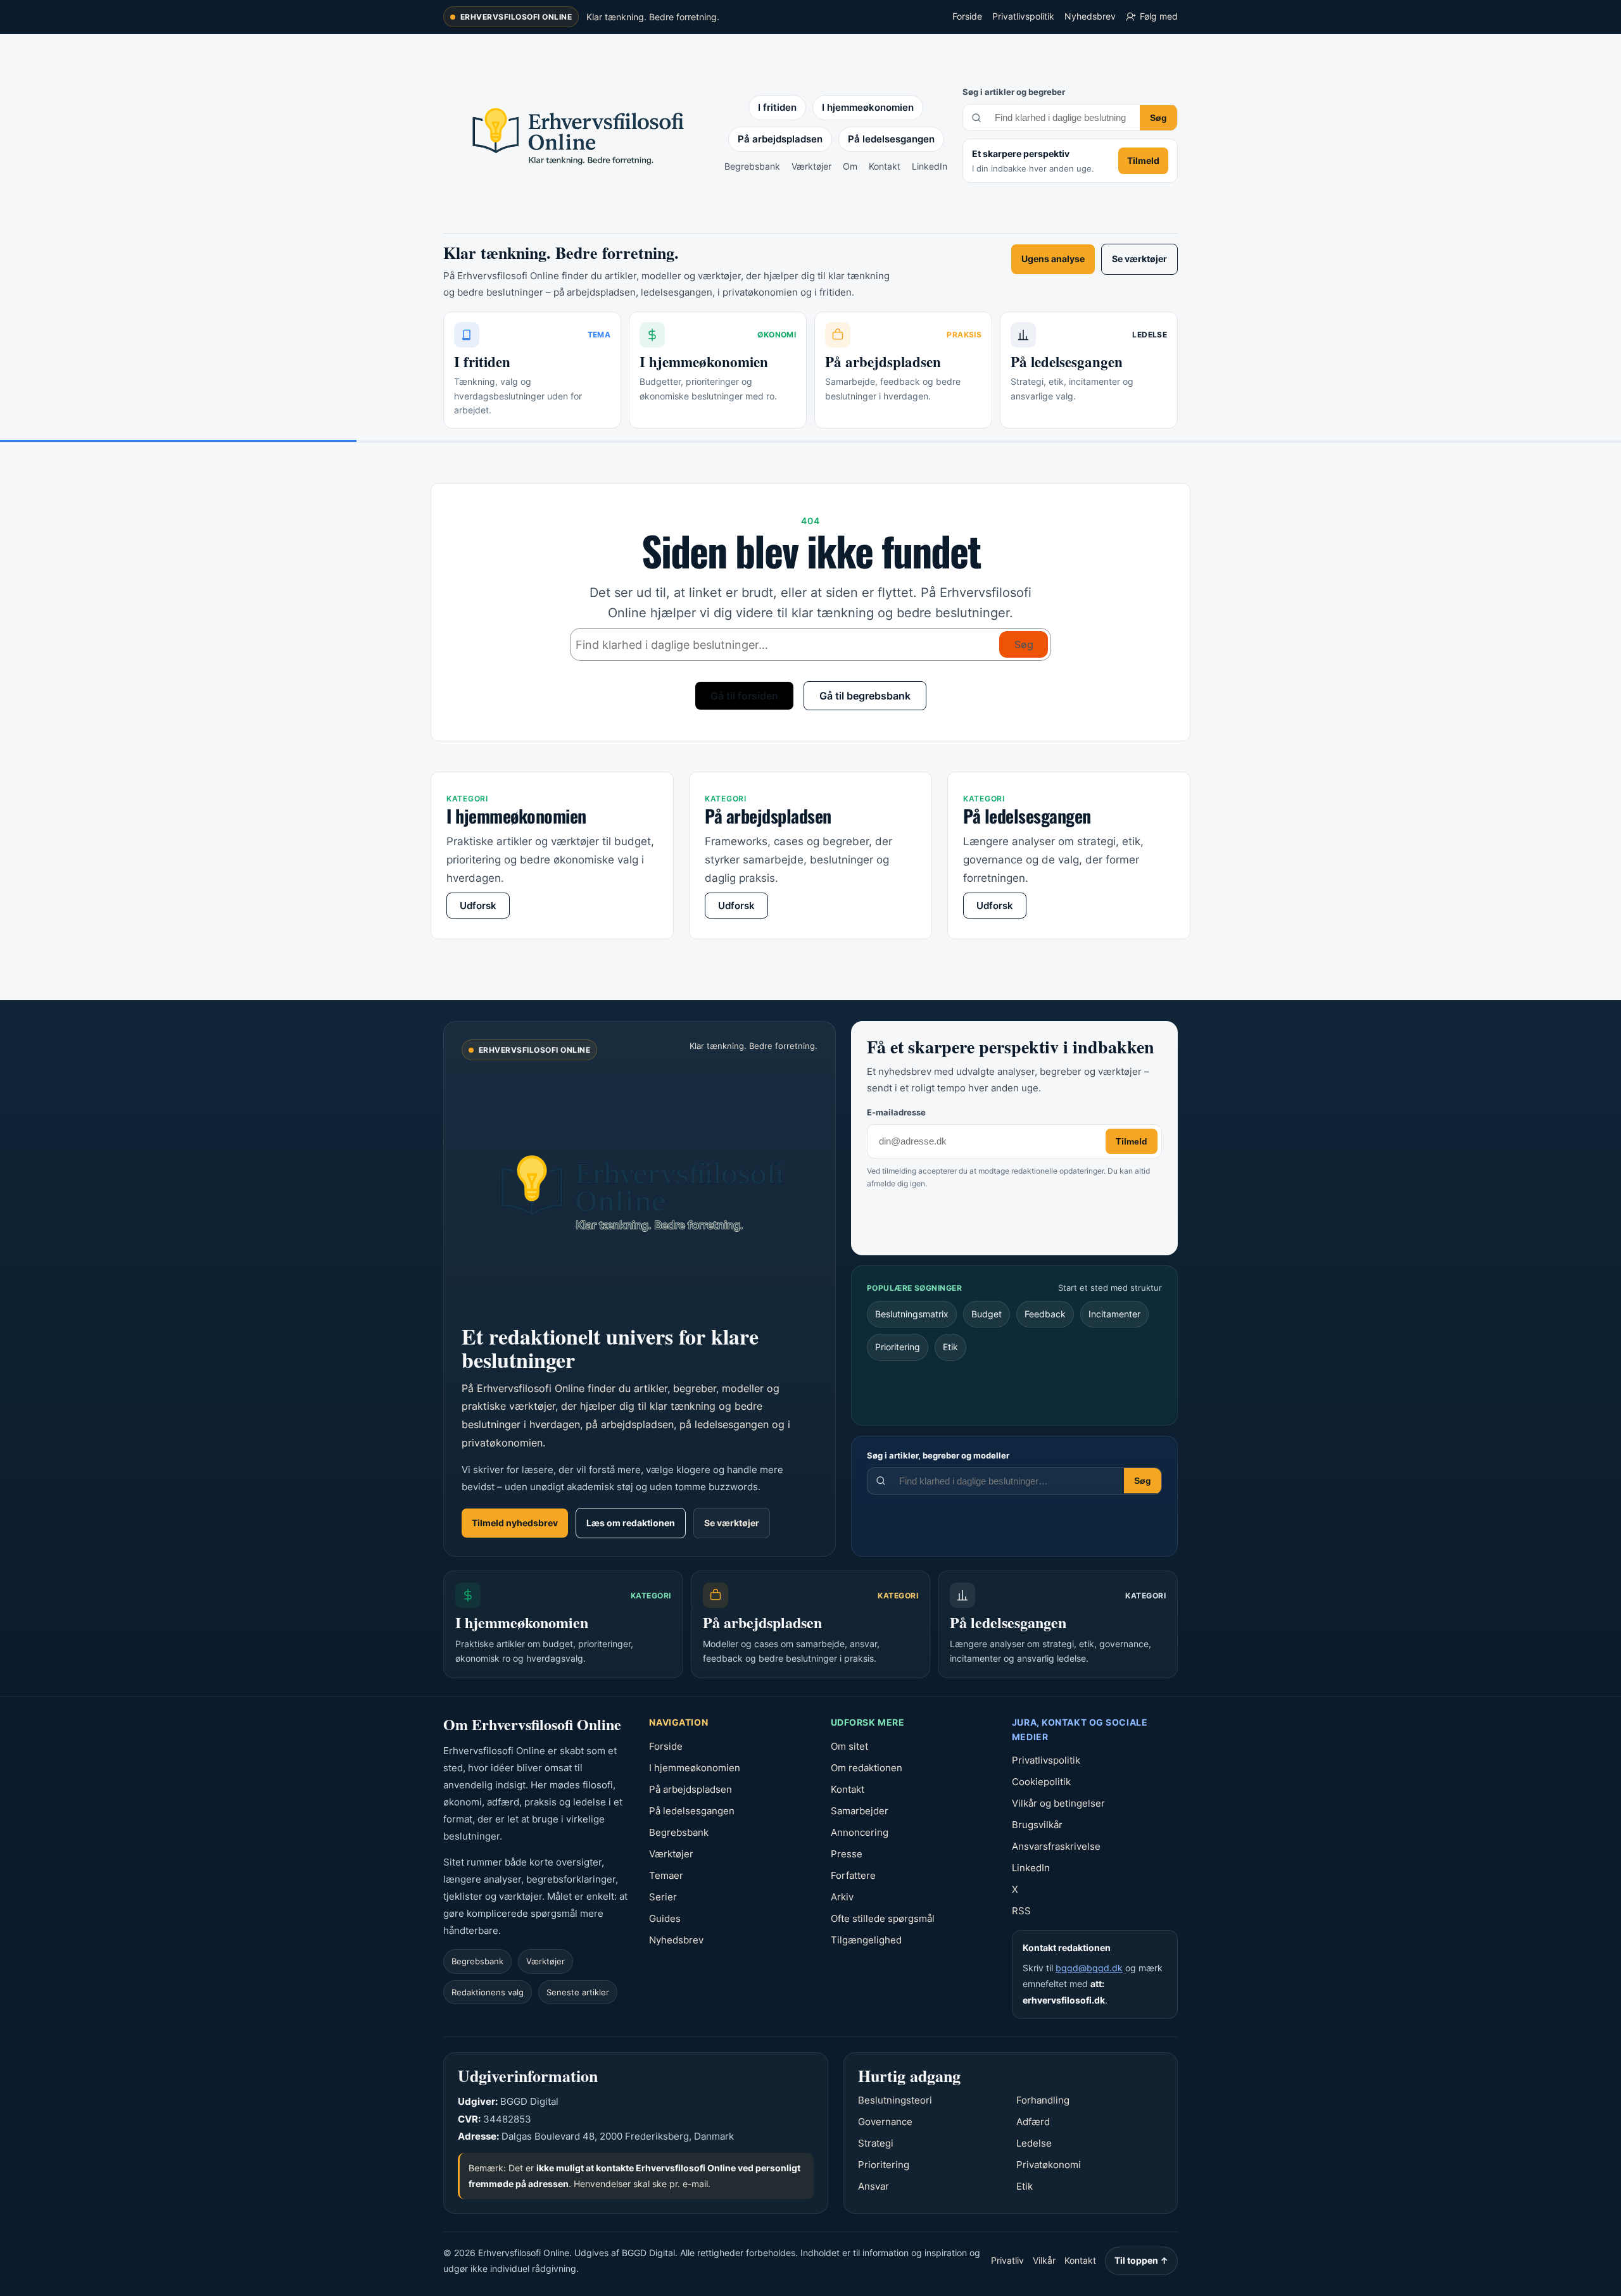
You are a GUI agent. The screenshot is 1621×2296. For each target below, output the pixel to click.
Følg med (1159, 16)
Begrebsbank (752, 166)
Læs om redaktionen (631, 1523)
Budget (987, 1314)
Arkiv (842, 1897)
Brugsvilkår (1037, 1825)
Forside (967, 16)
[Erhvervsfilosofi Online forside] (640, 1190)
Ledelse (1034, 2143)
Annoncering (860, 1832)
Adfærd (1033, 2122)
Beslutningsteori (895, 2100)
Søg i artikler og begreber (1014, 92)
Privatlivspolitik (1023, 16)
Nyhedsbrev (1090, 16)
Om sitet (849, 1746)
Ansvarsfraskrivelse (1056, 1846)
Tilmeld (1143, 160)
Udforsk (478, 906)
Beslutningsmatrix (912, 1314)
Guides (665, 1918)
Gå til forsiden (744, 696)
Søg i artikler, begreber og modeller (938, 1455)
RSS (1021, 1911)
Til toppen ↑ (1141, 2260)
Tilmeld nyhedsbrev (515, 1523)
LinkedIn (930, 166)
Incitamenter (1114, 1314)
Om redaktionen (867, 1768)
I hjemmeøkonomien (868, 107)
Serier (663, 1897)
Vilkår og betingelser (1058, 1803)
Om (850, 166)
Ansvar (874, 2186)
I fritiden (777, 107)
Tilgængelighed (866, 1940)
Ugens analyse (1053, 259)
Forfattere (853, 1875)
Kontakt (885, 166)
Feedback (1045, 1314)
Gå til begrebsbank (865, 696)
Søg (1158, 118)
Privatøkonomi (1049, 2165)
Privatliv (1007, 2260)
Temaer (666, 1875)
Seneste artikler (578, 1992)
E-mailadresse (896, 1112)
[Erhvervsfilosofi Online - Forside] (576, 134)
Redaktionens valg (488, 1992)
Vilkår (1044, 2260)
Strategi (876, 2143)
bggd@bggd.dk (1089, 1968)
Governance (885, 2122)
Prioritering (898, 1347)
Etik (950, 1347)
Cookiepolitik (1041, 1782)
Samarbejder (860, 1811)
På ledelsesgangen (891, 139)
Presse (847, 1854)
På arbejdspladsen (780, 139)
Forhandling (1043, 2100)
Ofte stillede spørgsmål (883, 1918)
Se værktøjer (1139, 259)
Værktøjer (811, 166)
